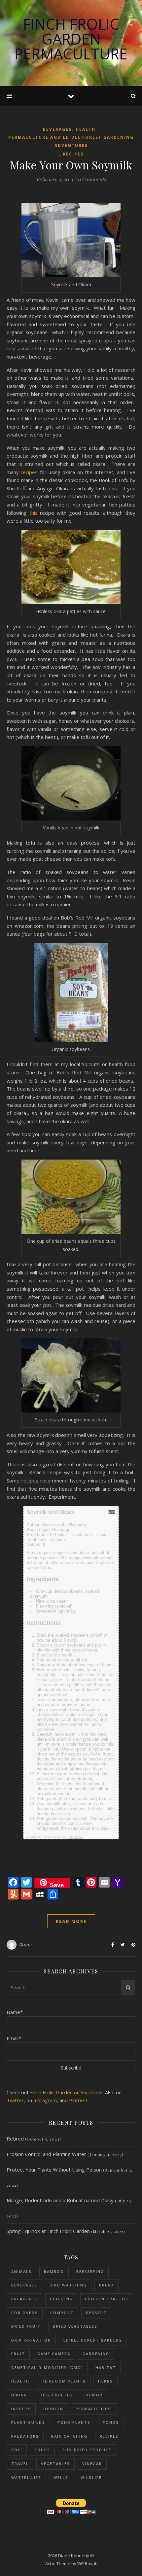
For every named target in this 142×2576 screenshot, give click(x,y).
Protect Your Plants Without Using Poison (54, 2170)
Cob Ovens (25, 2313)
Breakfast (24, 2299)
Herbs (106, 2381)
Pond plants (74, 2422)
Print (112, 1512)
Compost (62, 2313)
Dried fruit (26, 2326)
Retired (15, 2139)
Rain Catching (69, 2436)
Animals (21, 2271)
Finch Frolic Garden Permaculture (71, 39)
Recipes (73, 154)
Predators (25, 2436)
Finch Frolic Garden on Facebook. (67, 2092)
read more (71, 1921)
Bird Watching (68, 2285)
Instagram (45, 2100)
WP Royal (87, 2563)
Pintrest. (79, 2100)
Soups (42, 2450)
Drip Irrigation (31, 2340)
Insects (21, 2409)
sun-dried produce (87, 2450)
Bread (106, 2285)
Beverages (57, 129)
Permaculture (94, 2409)
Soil (17, 2450)
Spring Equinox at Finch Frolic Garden (48, 2231)
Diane (26, 1945)
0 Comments (92, 179)
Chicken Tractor (107, 2299)
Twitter (15, 2100)
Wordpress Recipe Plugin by (55, 1837)
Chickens (61, 2299)
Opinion (53, 2409)
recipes (30, 472)
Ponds (111, 2422)
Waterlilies (26, 2477)
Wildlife (91, 2477)
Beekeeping (90, 2271)
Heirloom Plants (64, 2381)
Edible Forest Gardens (93, 2340)
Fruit (18, 2354)
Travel (20, 2464)
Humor (94, 2395)
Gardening (96, 2354)
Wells (61, 2477)
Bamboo (54, 2271)
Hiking (19, 2395)
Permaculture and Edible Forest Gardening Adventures (71, 141)
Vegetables (55, 2464)
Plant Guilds (28, 2422)
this (34, 513)
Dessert (96, 2313)
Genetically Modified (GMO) (47, 2367)
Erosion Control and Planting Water (46, 2154)
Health (86, 129)
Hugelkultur (56, 2395)
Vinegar (92, 2464)
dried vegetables (75, 2326)
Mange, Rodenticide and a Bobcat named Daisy (60, 2200)
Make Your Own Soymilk (71, 165)
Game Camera (54, 2354)
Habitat (106, 2367)
